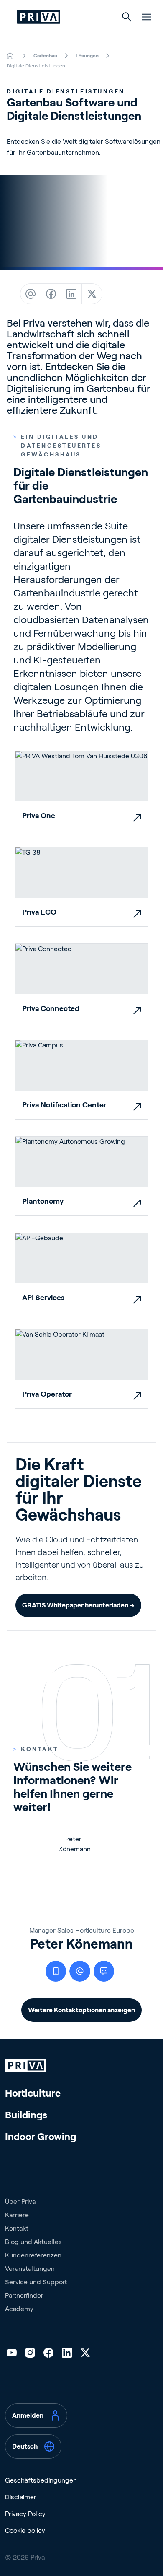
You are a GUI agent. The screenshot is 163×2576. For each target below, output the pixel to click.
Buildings (26, 2115)
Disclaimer (21, 2497)
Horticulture (33, 2093)
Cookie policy (25, 2531)
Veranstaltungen (30, 2269)
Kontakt (17, 2228)
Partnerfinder (24, 2295)
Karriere (17, 2215)
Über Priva (20, 2202)
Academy (19, 2309)
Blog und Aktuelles (33, 2242)
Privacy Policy (25, 2514)
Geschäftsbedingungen (41, 2480)
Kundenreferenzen (33, 2255)
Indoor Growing (41, 2137)
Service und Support (36, 2282)
